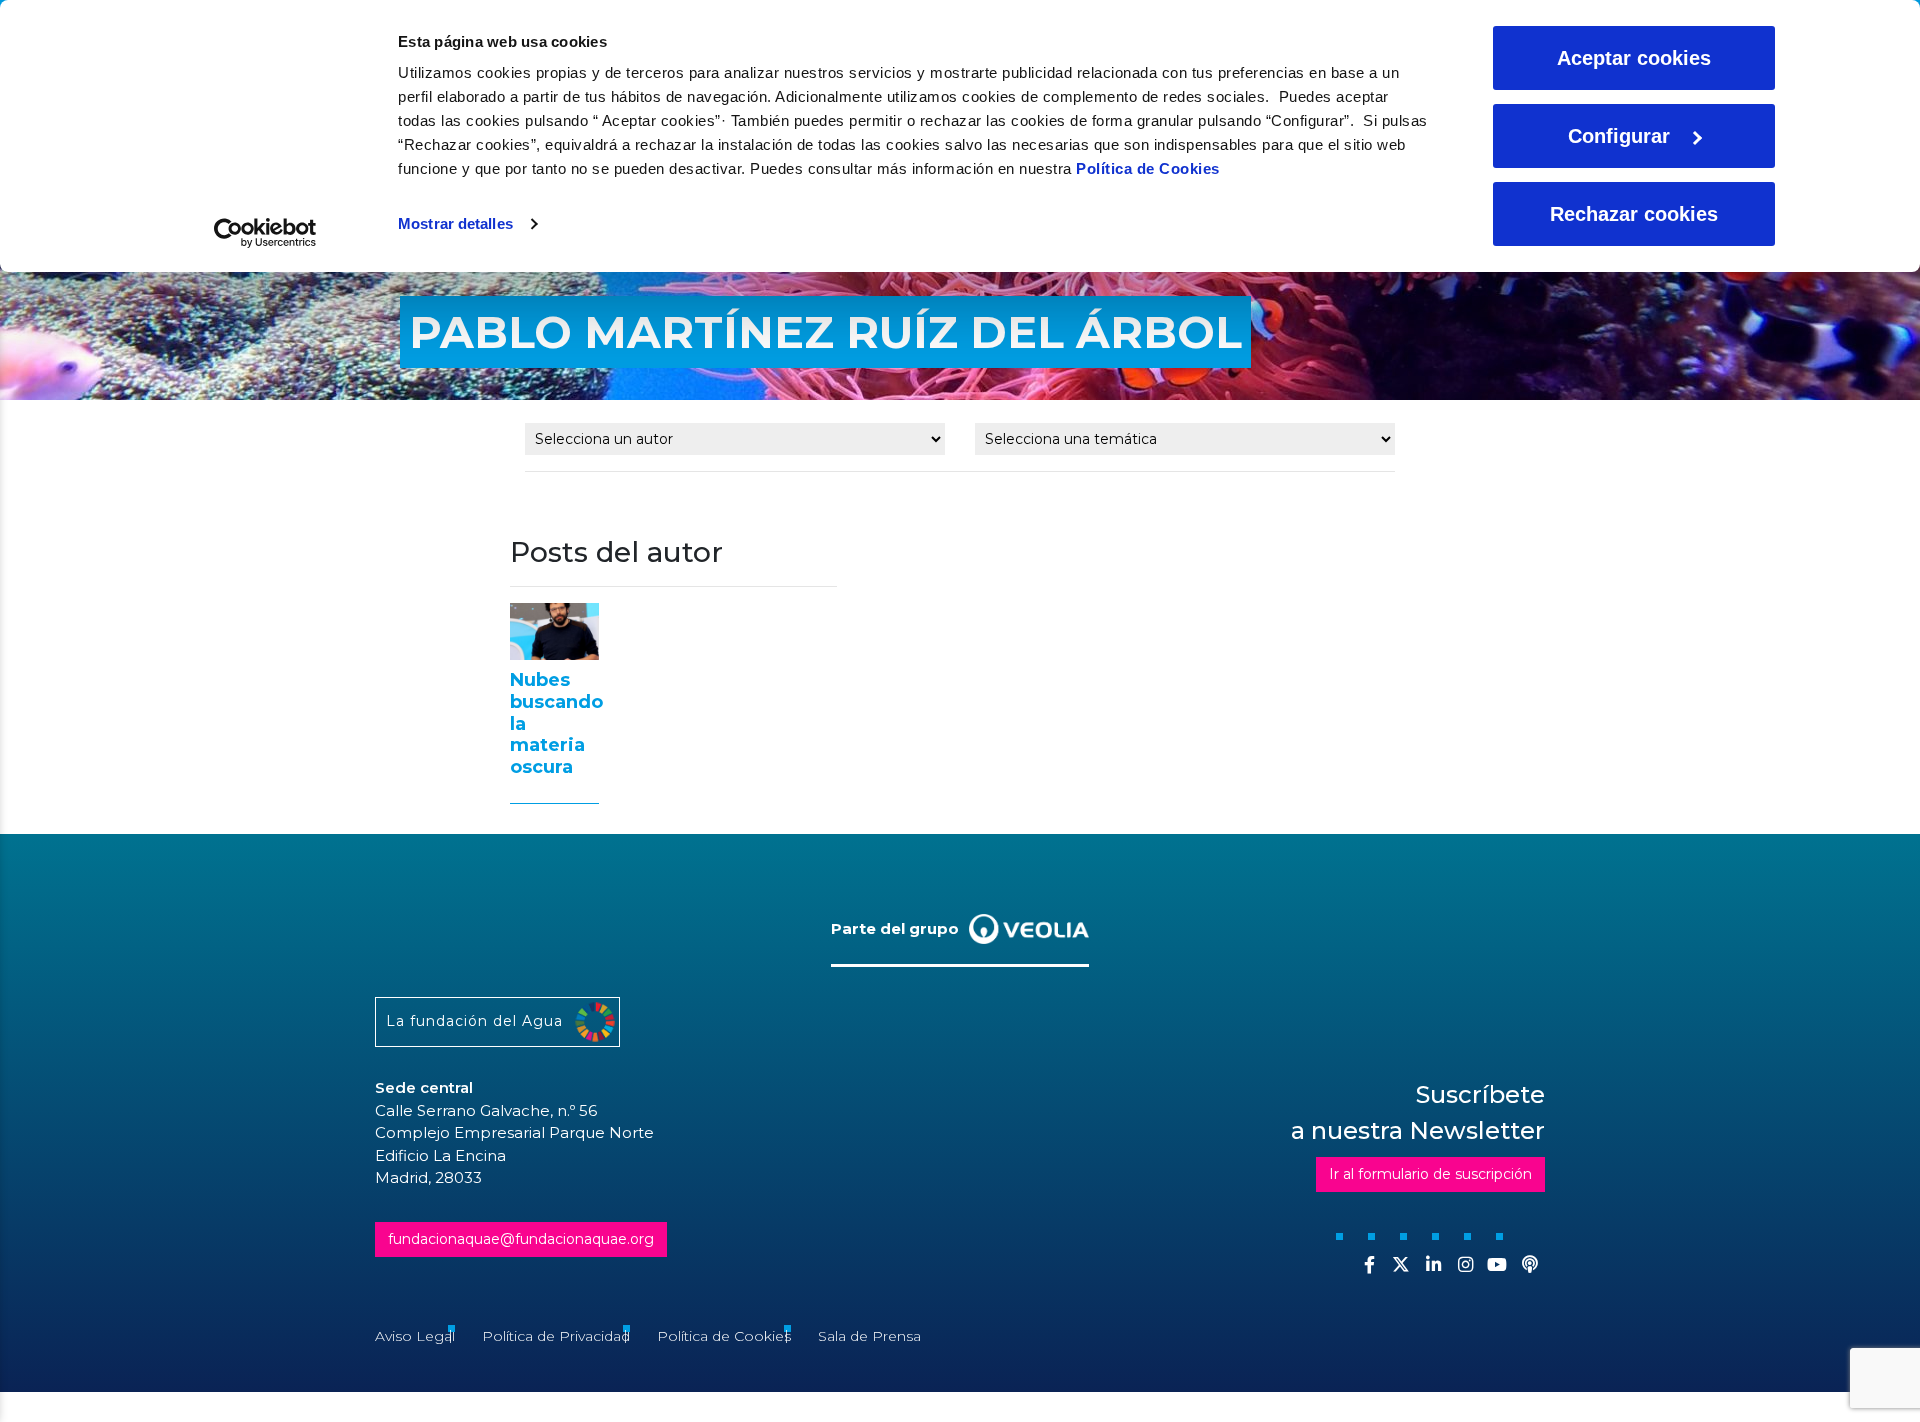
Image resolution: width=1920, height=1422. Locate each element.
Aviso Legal (415, 1336)
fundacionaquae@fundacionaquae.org (521, 1239)
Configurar (1619, 136)
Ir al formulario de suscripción (1430, 1174)
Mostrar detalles (455, 223)
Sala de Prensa (869, 1336)
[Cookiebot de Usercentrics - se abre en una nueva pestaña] (265, 233)
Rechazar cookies (1634, 214)
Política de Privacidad (556, 1336)
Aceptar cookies (1634, 58)
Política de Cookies (1148, 168)
